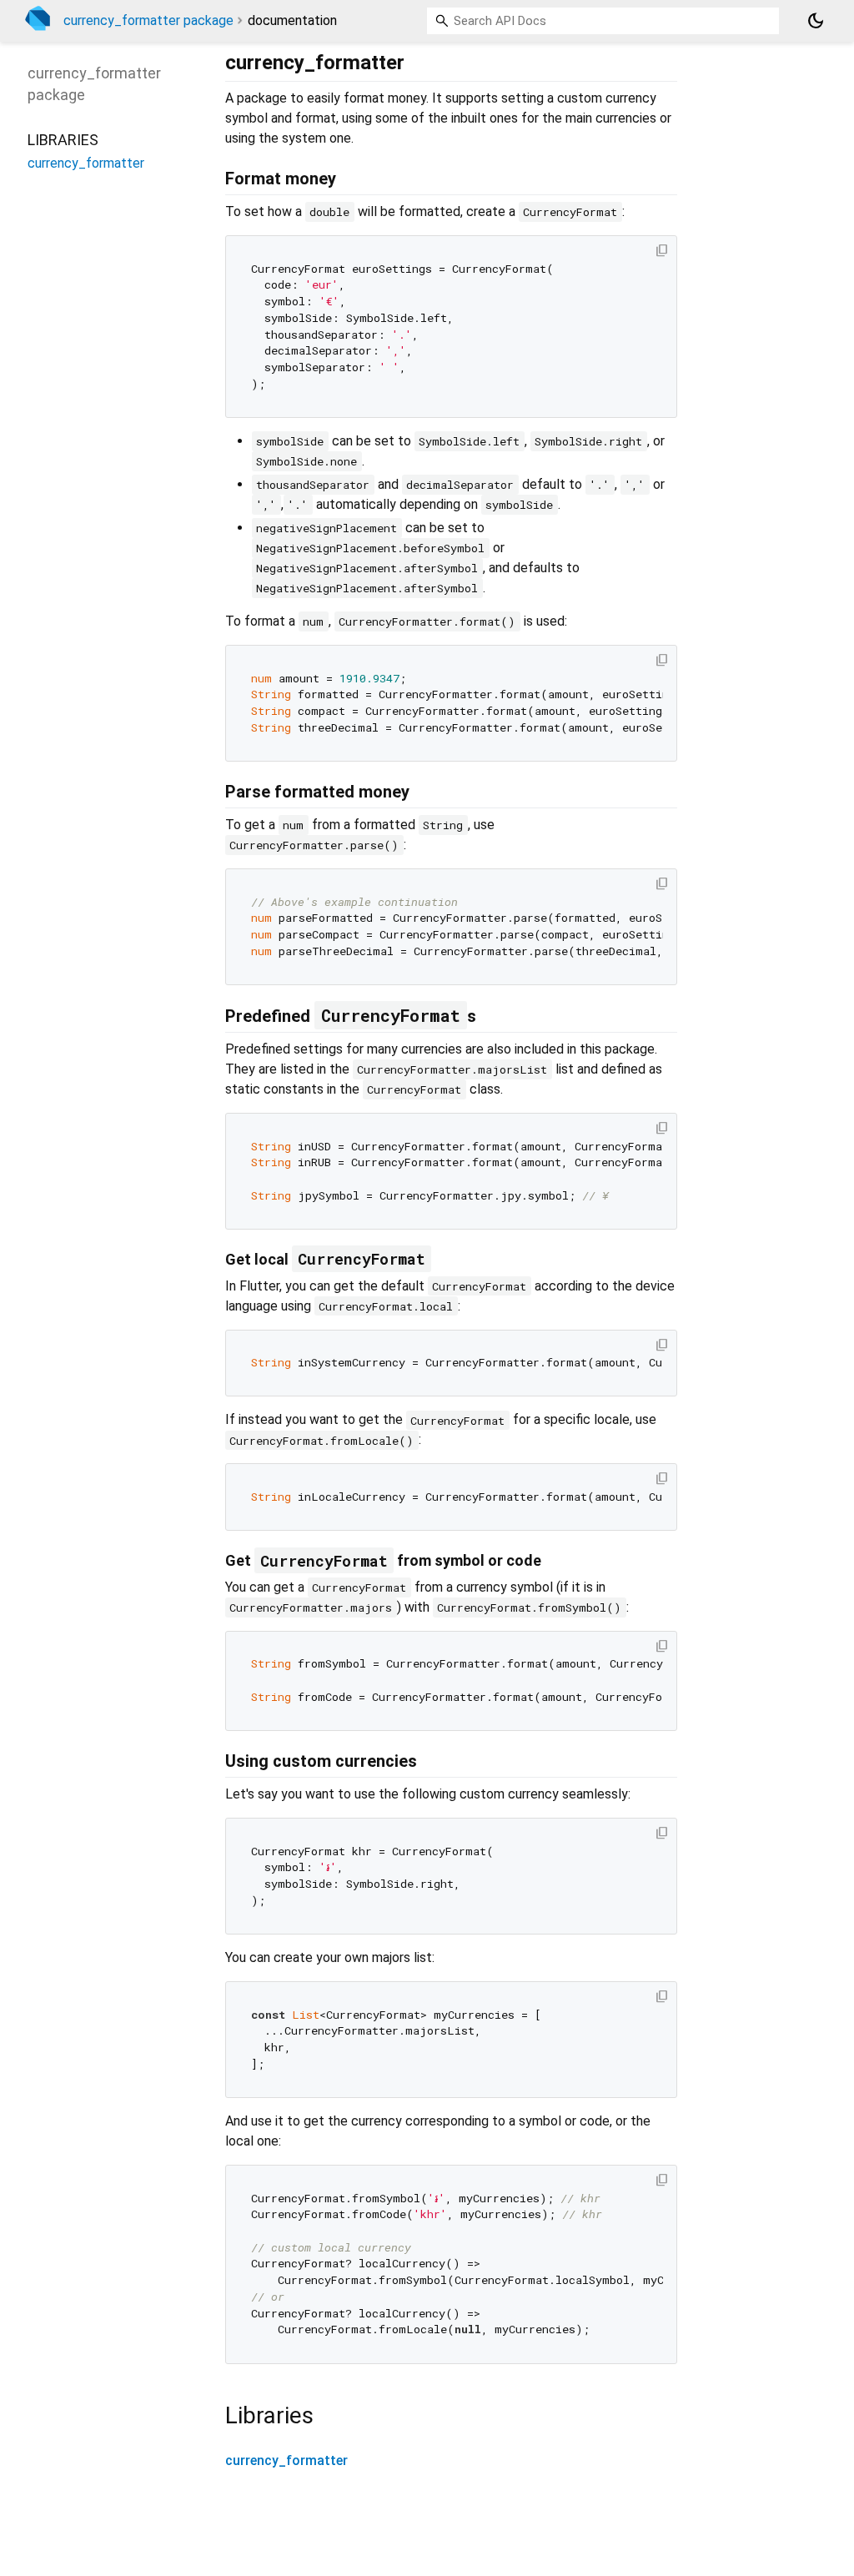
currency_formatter (286, 2460)
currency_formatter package (148, 20)
